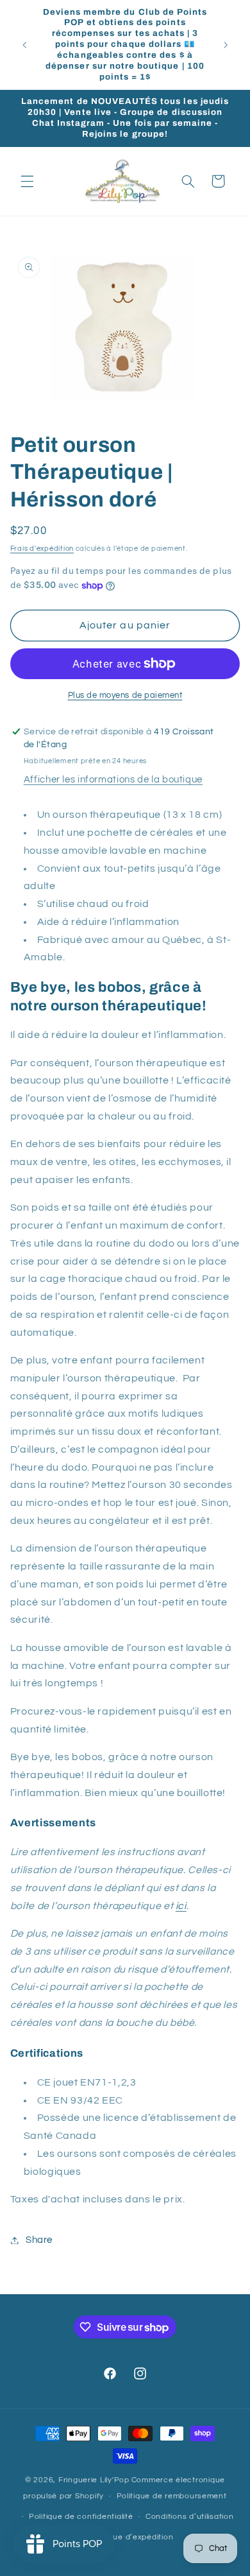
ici (181, 1906)
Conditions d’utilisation (190, 2517)
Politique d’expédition (131, 2537)
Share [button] (39, 2240)
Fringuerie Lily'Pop (94, 2480)
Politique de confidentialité (81, 2517)
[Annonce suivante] (226, 45)
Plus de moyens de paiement (125, 696)
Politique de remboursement (172, 2496)
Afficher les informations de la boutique (113, 780)
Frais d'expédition (42, 549)
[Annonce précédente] (24, 45)
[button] (27, 181)
